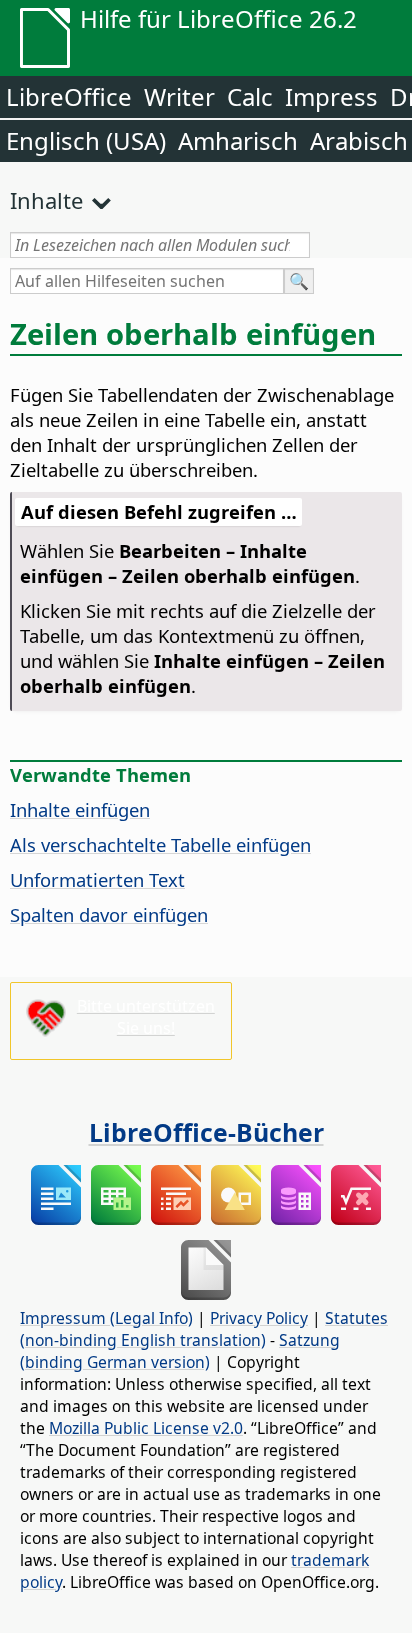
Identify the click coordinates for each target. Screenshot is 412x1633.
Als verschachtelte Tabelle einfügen (160, 844)
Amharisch (238, 140)
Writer (179, 96)
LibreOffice (69, 96)
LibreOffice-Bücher (206, 1132)
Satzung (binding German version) (180, 1351)
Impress (331, 96)
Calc (250, 96)
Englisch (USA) (86, 140)
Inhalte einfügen (80, 809)
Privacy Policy (259, 1318)
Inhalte (46, 200)
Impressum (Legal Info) (106, 1318)
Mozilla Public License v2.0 (146, 1428)
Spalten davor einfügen (109, 914)
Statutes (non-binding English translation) (204, 1329)
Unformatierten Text (97, 879)
